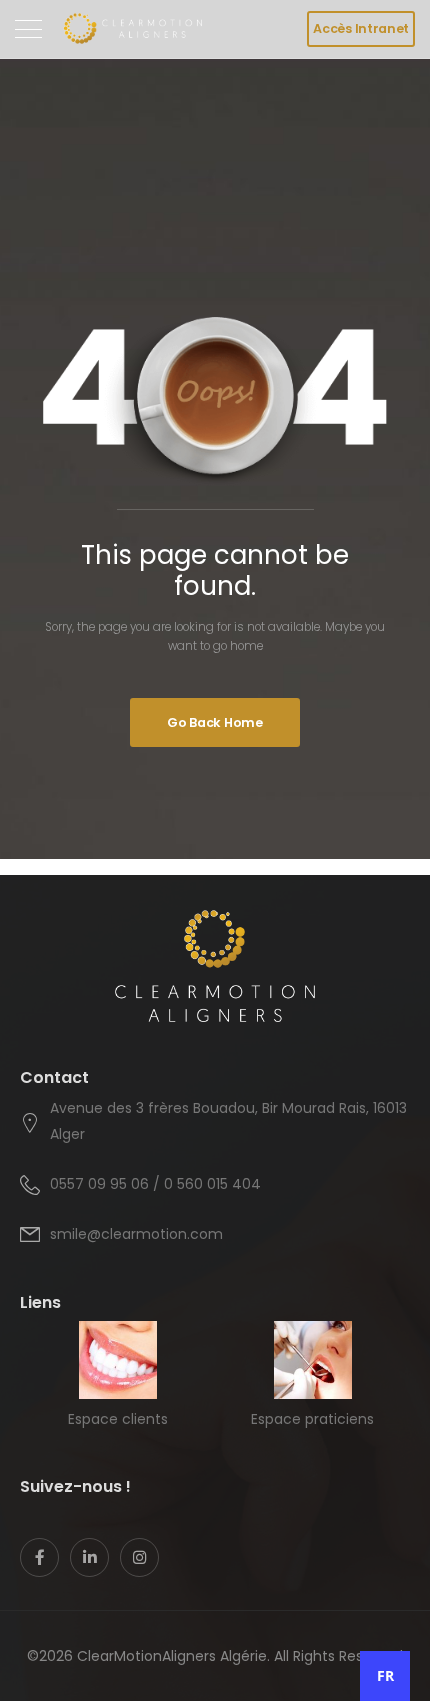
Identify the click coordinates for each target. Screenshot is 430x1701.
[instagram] (139, 1557)
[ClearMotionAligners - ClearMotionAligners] (132, 29)
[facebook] (39, 1557)
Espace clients (118, 1419)
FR (385, 1675)
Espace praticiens (312, 1419)
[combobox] (385, 1676)
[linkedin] (89, 1557)
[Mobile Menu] (28, 29)
